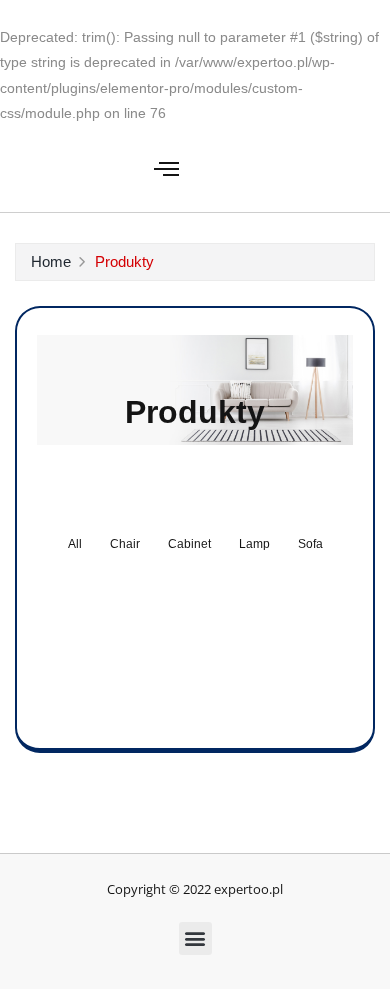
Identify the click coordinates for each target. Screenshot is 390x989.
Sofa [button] (310, 544)
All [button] (75, 544)
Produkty (124, 261)
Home (51, 261)
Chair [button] (125, 544)
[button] (167, 169)
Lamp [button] (254, 544)
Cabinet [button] (189, 544)
